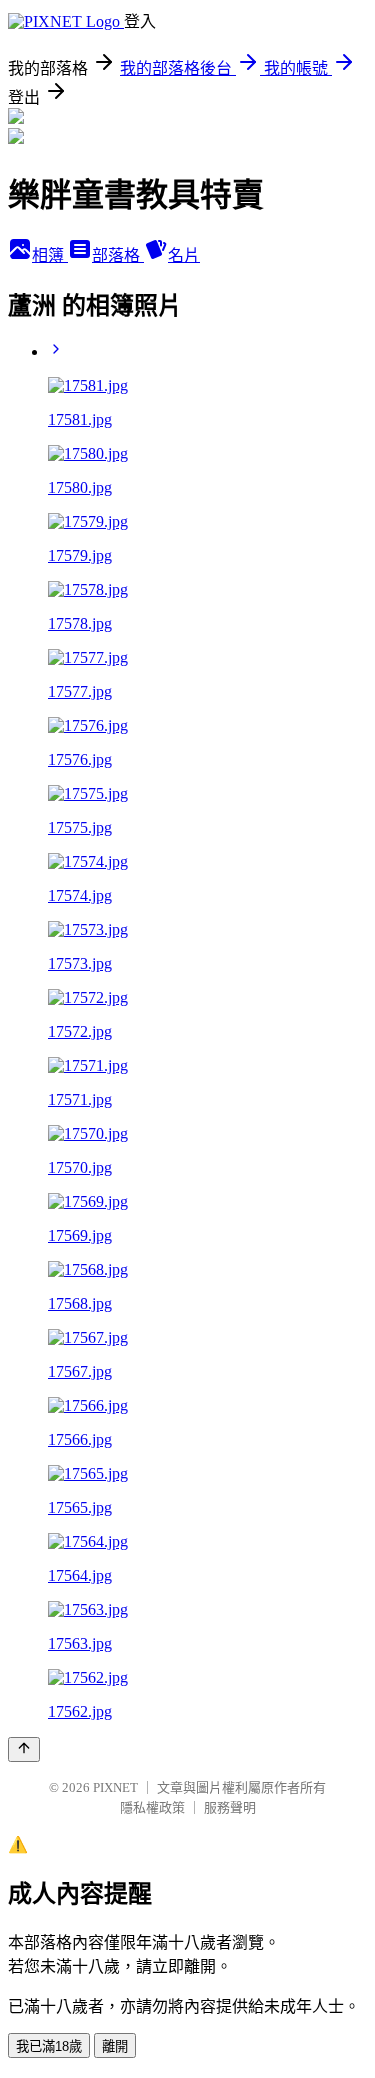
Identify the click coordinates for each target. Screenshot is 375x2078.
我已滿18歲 (49, 2046)
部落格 (118, 255)
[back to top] (24, 1749)
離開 (115, 2046)
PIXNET (115, 1787)
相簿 (50, 255)
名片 (184, 255)
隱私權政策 (152, 1807)
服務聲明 (230, 1807)
